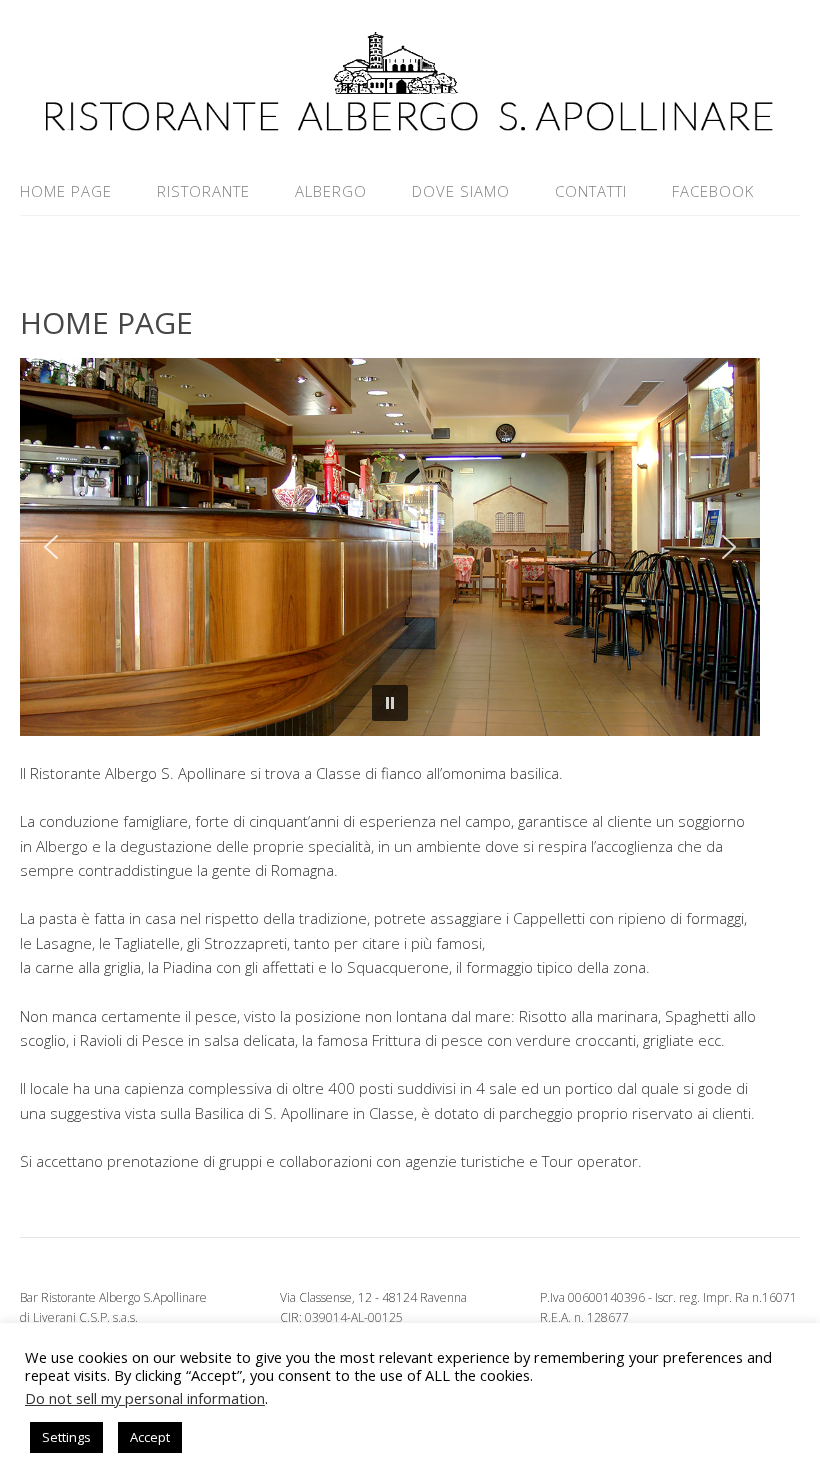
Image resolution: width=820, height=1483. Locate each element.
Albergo (331, 191)
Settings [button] (66, 1437)
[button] (51, 547)
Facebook (713, 191)
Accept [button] (150, 1437)
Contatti (591, 191)
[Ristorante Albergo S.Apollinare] (410, 119)
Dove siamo (461, 191)
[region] (390, 547)
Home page (66, 191)
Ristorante (203, 191)
